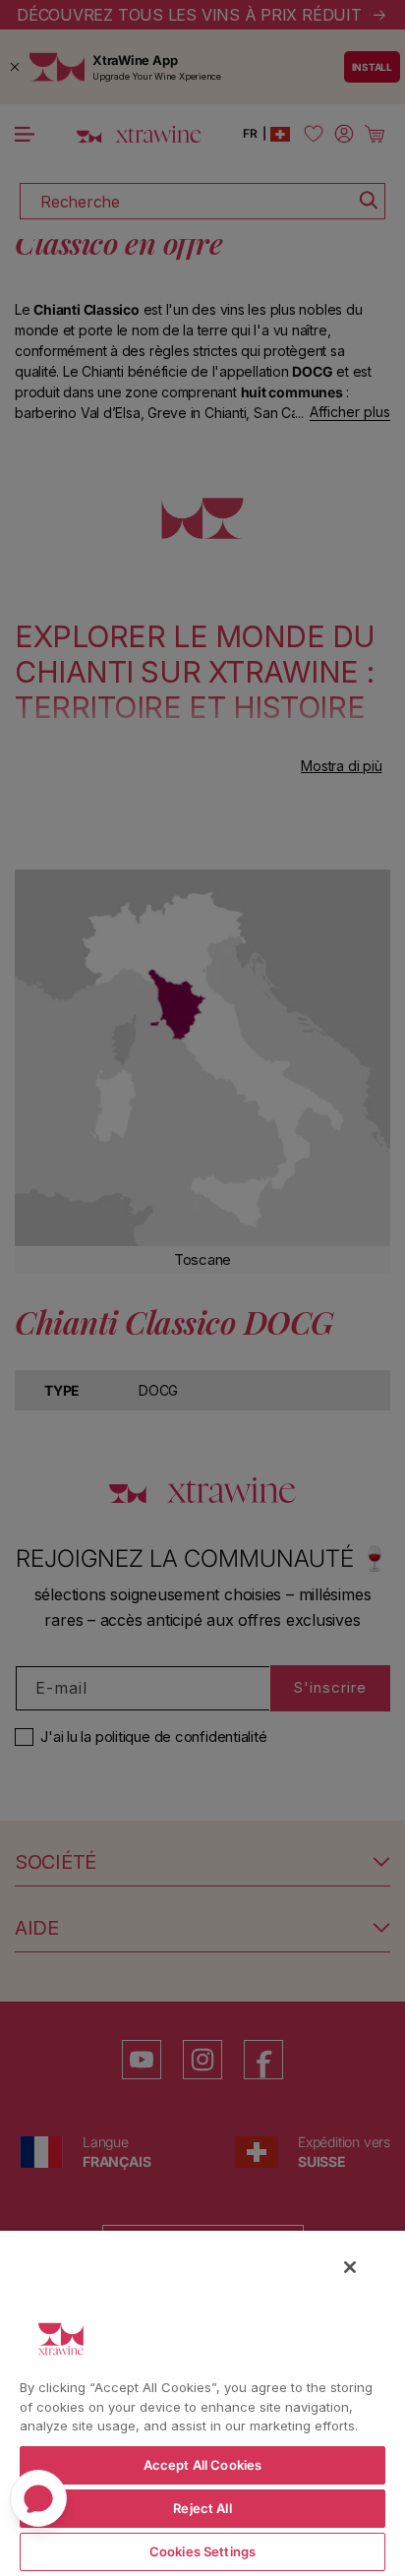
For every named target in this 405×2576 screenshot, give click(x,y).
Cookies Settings (202, 2551)
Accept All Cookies (202, 2465)
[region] (202, 2402)
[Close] (350, 2267)
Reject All (202, 2508)
